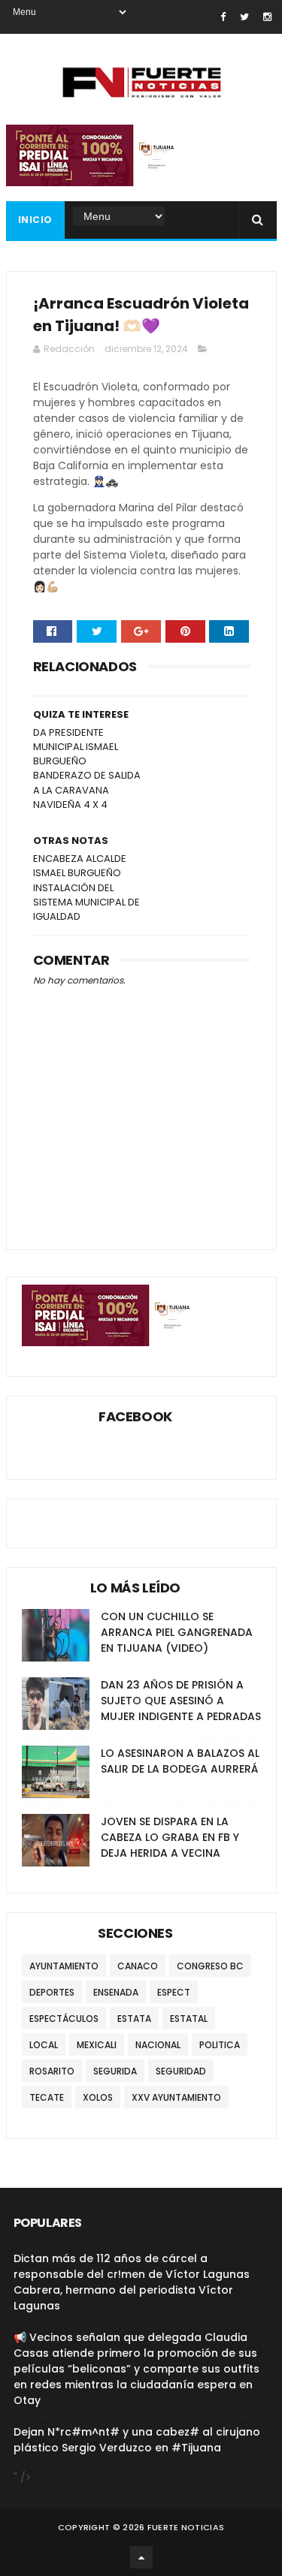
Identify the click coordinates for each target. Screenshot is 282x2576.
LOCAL (44, 2045)
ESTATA (134, 2019)
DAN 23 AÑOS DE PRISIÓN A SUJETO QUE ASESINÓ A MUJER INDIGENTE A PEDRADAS (181, 1701)
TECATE (47, 2097)
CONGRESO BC (210, 1966)
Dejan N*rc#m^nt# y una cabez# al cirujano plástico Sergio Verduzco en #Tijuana (137, 2440)
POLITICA (220, 2045)
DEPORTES (52, 1992)
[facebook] (223, 17)
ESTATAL (189, 2019)
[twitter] (244, 17)
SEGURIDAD (181, 2071)
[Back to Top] (141, 2557)
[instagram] (267, 17)
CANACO (138, 1966)
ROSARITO (52, 2071)
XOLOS (98, 2097)
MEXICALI (97, 2045)
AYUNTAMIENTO (64, 1966)
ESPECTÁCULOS (64, 2019)
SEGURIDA (115, 2071)
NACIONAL (158, 2045)
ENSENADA (116, 1992)
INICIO (35, 220)
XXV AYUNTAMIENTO (176, 2097)
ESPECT (174, 1992)
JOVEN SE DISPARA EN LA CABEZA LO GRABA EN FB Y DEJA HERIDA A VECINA (170, 1837)
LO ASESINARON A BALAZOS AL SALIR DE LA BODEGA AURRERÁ (180, 1761)
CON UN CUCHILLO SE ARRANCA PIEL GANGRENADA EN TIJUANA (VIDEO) (177, 1632)
